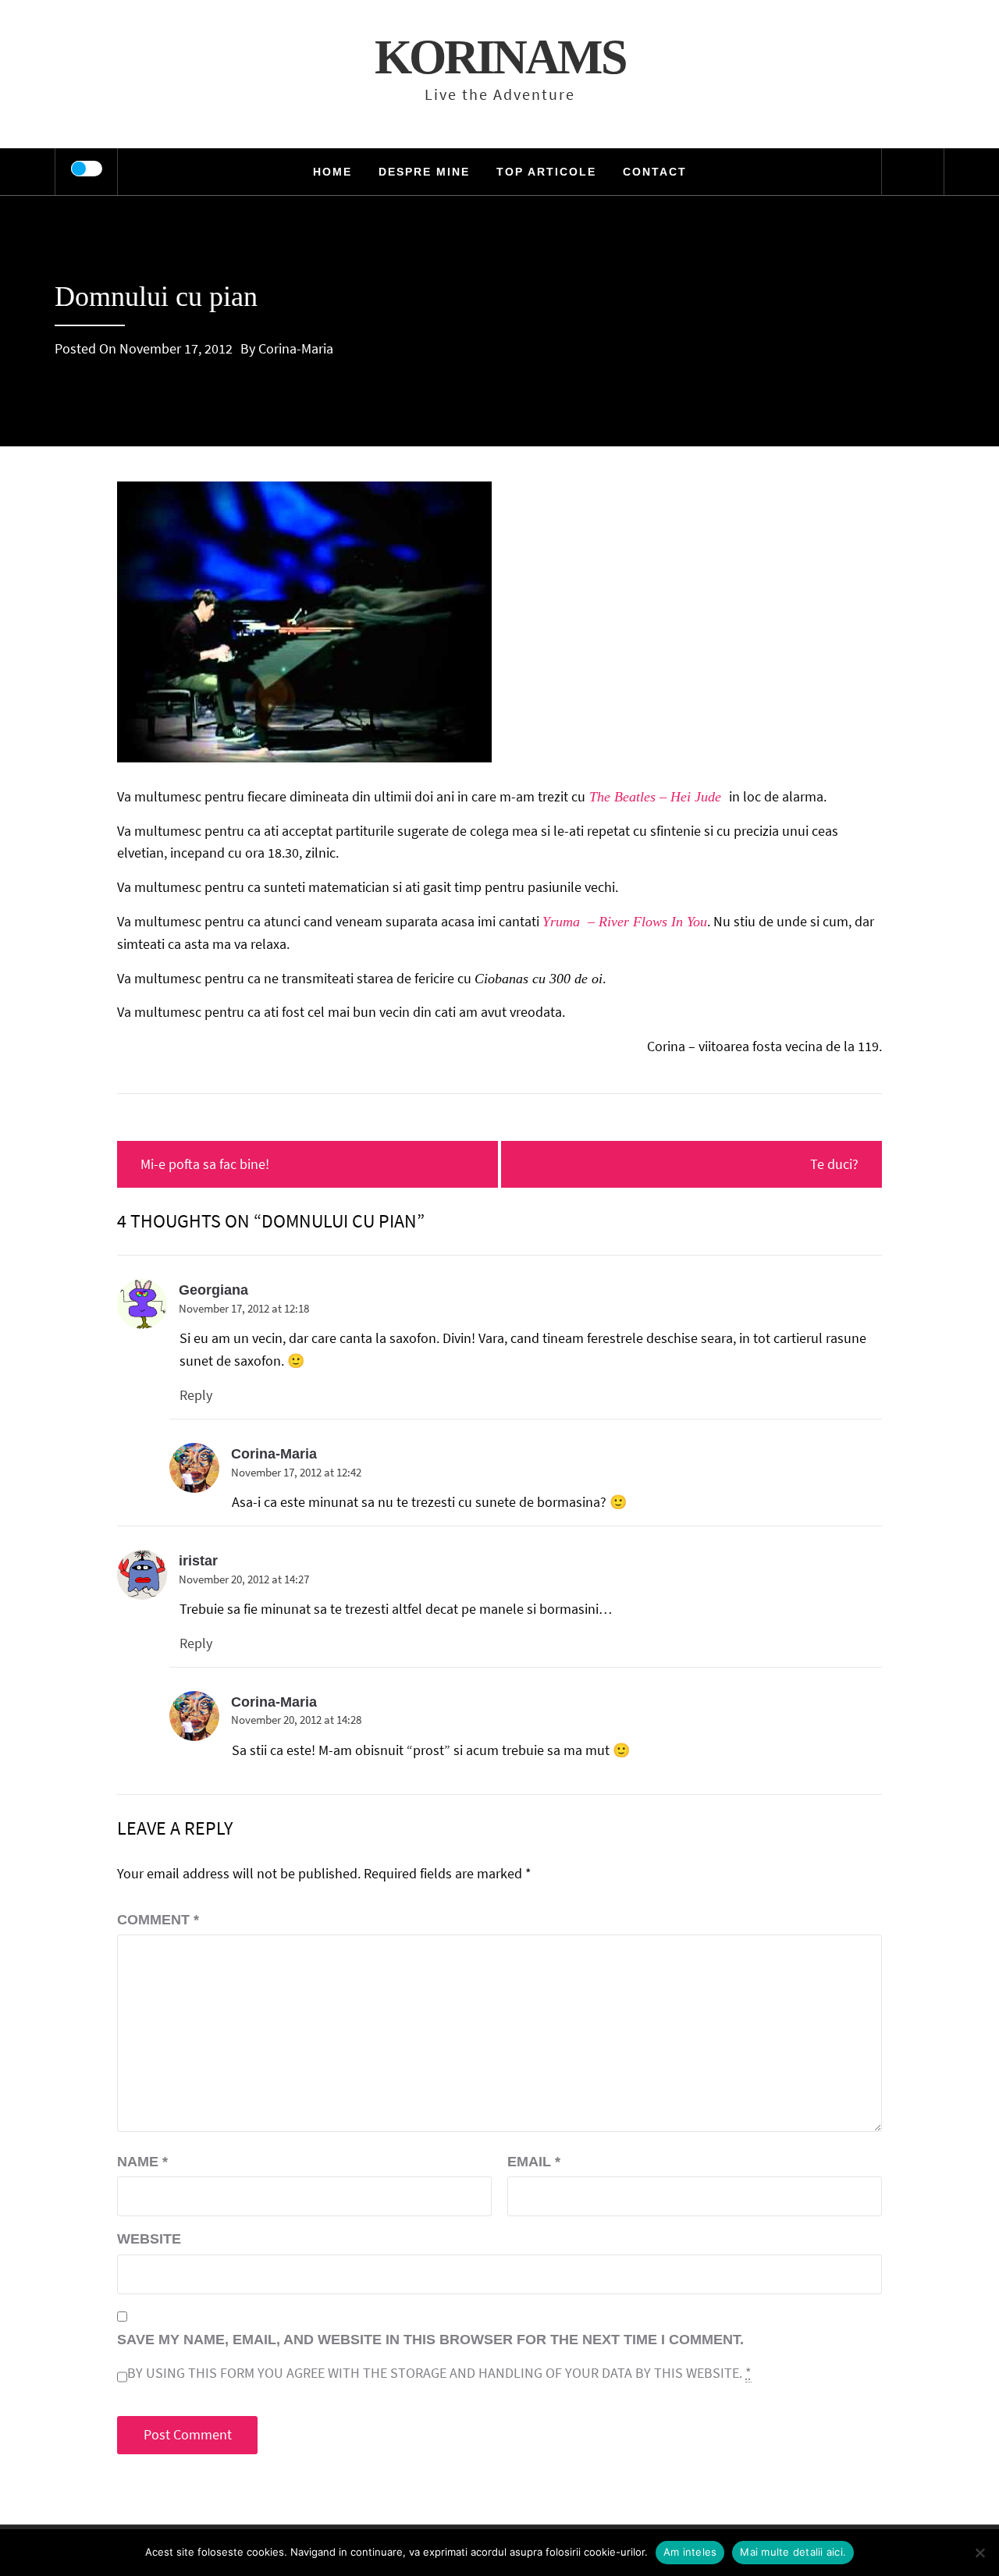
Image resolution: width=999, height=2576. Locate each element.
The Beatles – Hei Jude (657, 797)
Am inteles (690, 2552)
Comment (158, 1920)
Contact (655, 172)
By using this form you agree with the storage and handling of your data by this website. (439, 2373)
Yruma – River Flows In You (625, 922)
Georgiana (213, 1290)
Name (142, 2162)
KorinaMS (500, 57)
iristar (198, 1561)
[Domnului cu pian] (304, 620)
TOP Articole (546, 172)
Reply (196, 1395)
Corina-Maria (296, 348)
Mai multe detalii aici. (793, 2552)
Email (534, 2162)
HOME (332, 172)
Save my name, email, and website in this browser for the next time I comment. (430, 2340)
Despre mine (424, 172)
